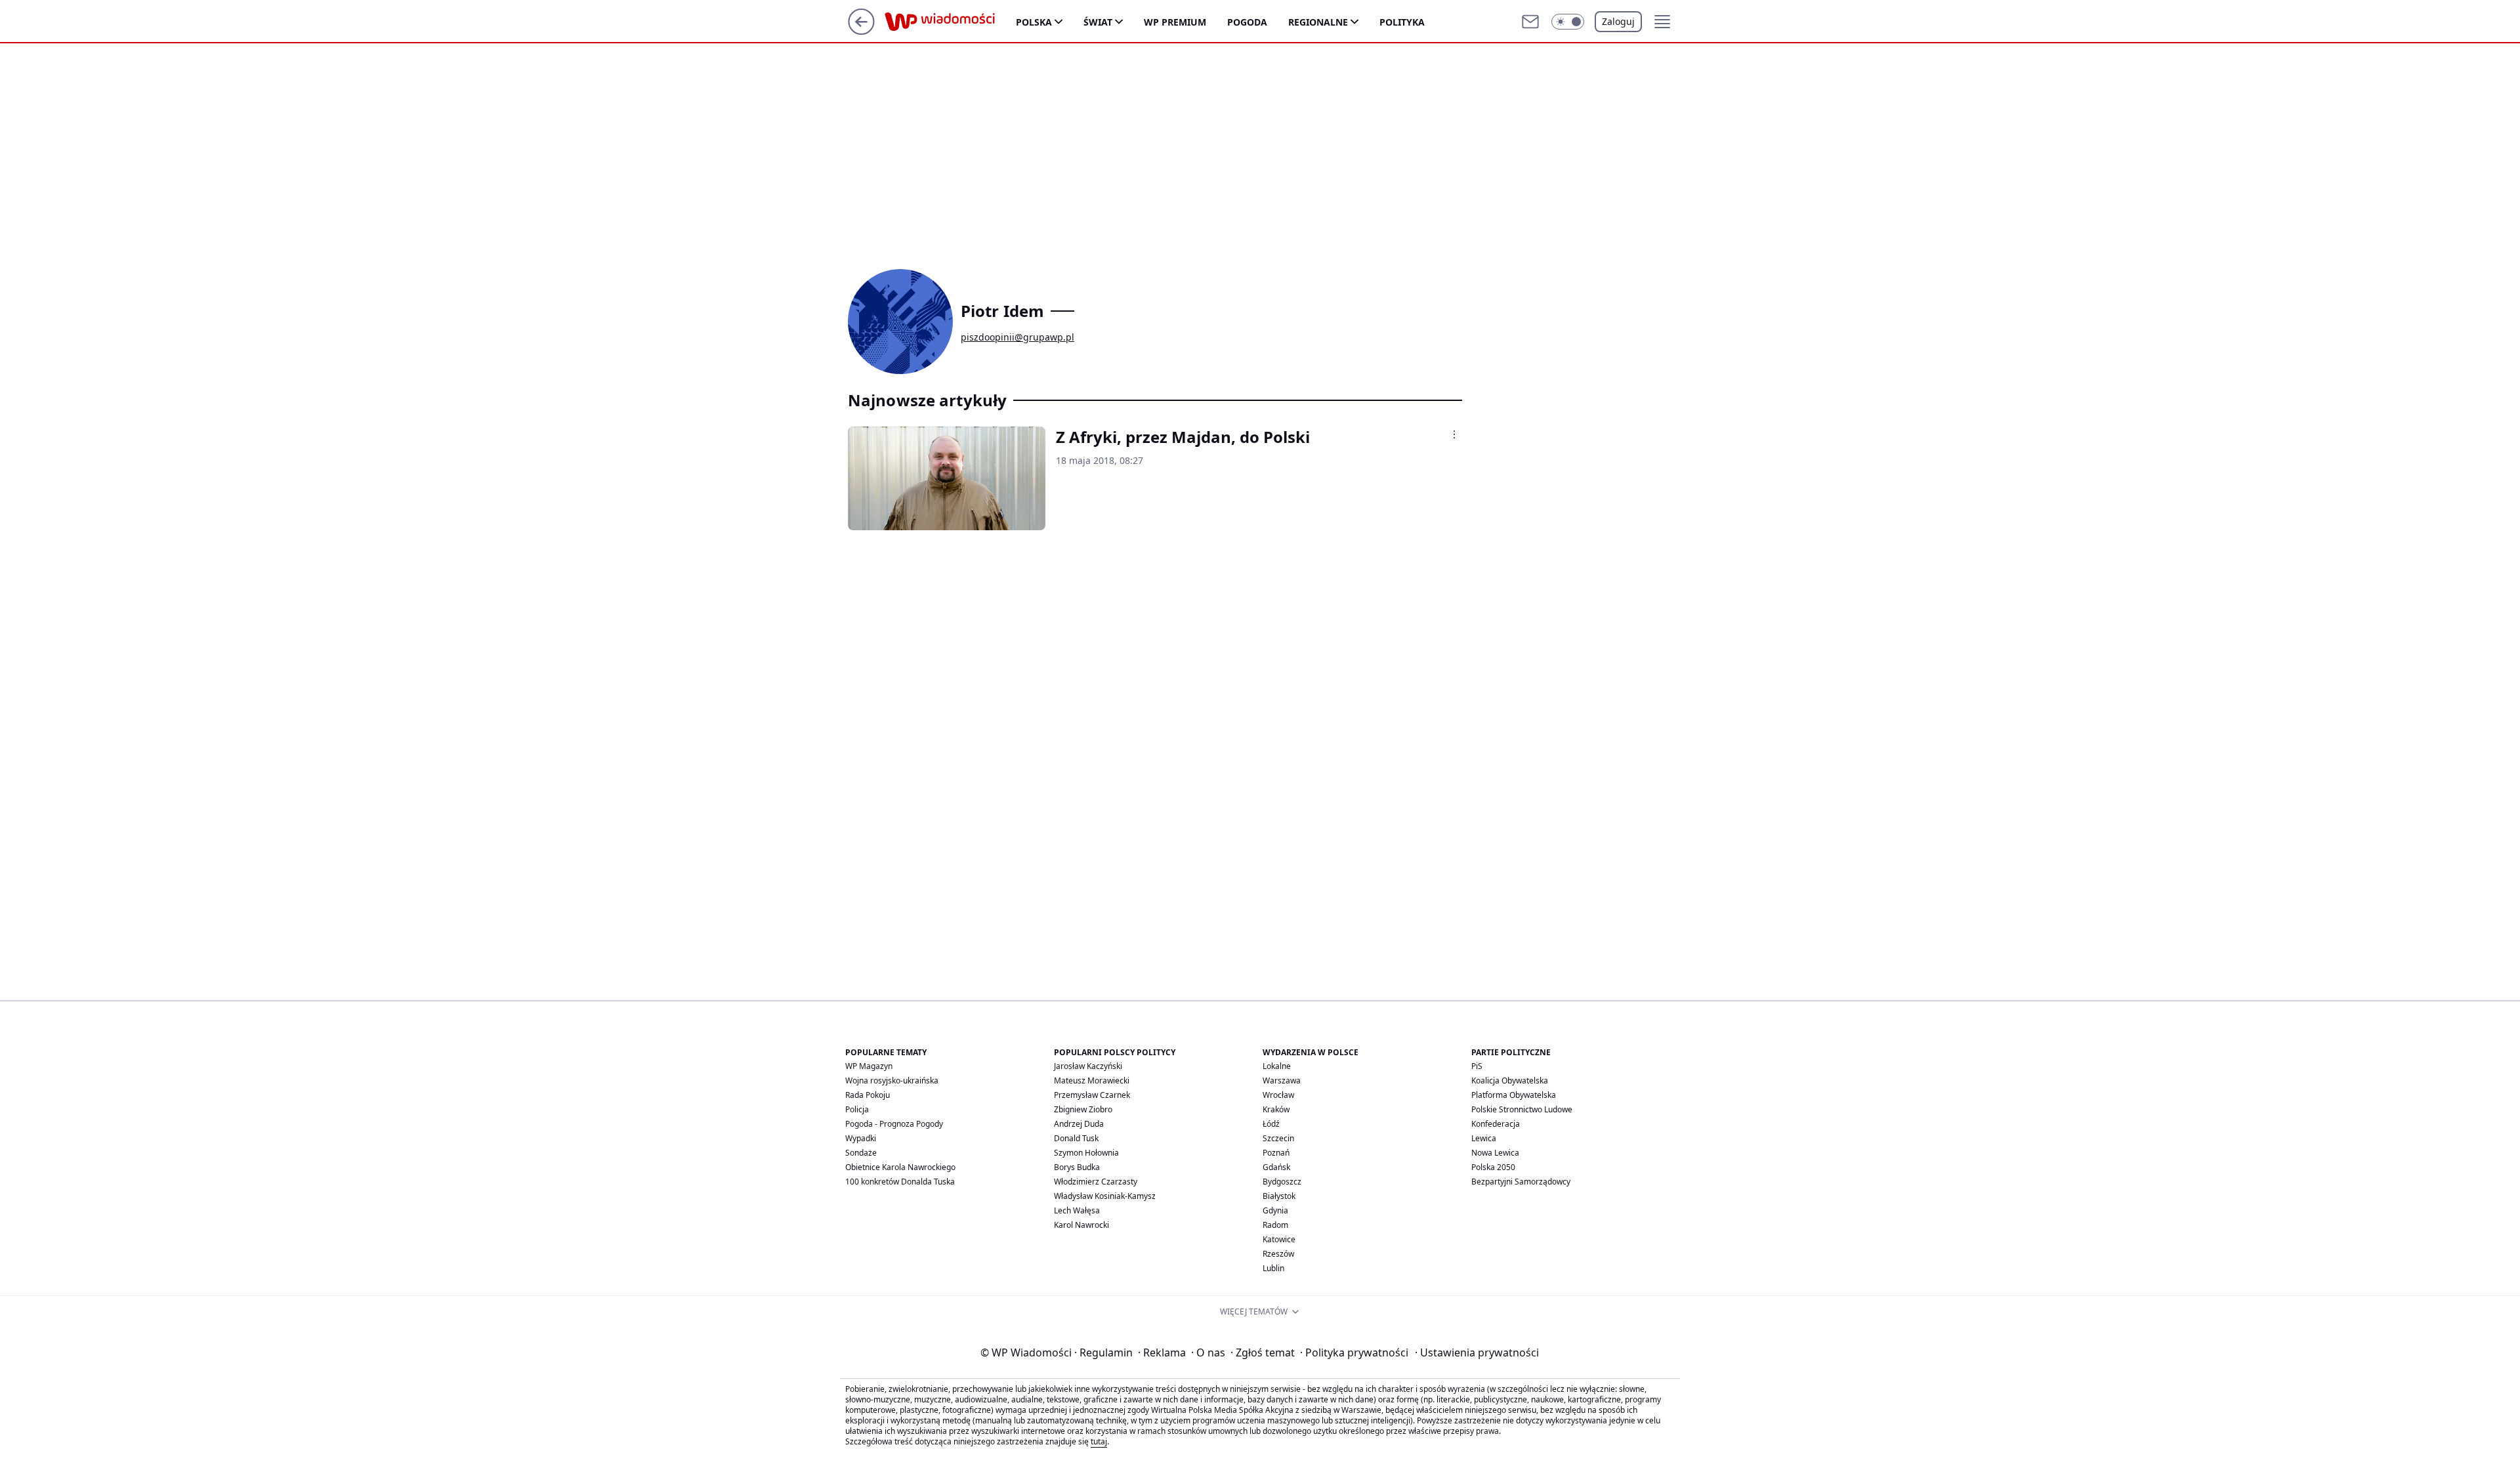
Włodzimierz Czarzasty (1096, 1182)
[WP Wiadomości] (950, 22)
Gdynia (1275, 1210)
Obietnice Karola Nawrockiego (900, 1167)
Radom (1275, 1225)
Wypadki (861, 1138)
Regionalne (1318, 22)
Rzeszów (1278, 1254)
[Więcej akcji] (1454, 434)
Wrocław (1278, 1095)
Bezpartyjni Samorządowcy (1521, 1182)
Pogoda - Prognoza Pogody (894, 1124)
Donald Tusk (1076, 1138)
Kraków (1276, 1109)
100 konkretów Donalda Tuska (900, 1182)
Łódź (1271, 1124)
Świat (1098, 22)
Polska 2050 (1493, 1167)
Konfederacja (1496, 1124)
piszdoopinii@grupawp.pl (1018, 337)
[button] (1568, 22)
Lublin (1273, 1268)
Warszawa (1282, 1080)
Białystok (1279, 1196)
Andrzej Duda (1079, 1124)
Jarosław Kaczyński (1088, 1066)
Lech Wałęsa (1077, 1210)
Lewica (1484, 1138)
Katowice (1279, 1239)
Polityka (1402, 22)
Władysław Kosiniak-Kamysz (1105, 1196)
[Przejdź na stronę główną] (861, 31)
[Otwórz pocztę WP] (1530, 22)
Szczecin (1278, 1138)
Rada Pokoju (868, 1095)
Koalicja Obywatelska (1510, 1080)
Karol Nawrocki (1081, 1225)
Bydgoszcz (1282, 1182)
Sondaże (861, 1153)
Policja (857, 1109)
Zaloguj (1618, 21)
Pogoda (1247, 22)
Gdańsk (1276, 1167)
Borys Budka (1077, 1167)
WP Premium (1175, 22)
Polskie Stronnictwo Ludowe (1522, 1109)
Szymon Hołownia (1086, 1153)
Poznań (1276, 1153)
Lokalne (1277, 1066)
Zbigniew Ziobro (1083, 1109)
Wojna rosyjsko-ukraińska (892, 1080)
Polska (1034, 22)
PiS (1477, 1066)
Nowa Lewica (1495, 1153)
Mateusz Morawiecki (1092, 1080)
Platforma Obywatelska (1514, 1095)
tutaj (1099, 1441)
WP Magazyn (869, 1066)
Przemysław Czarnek (1092, 1095)
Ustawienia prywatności (1477, 1353)
